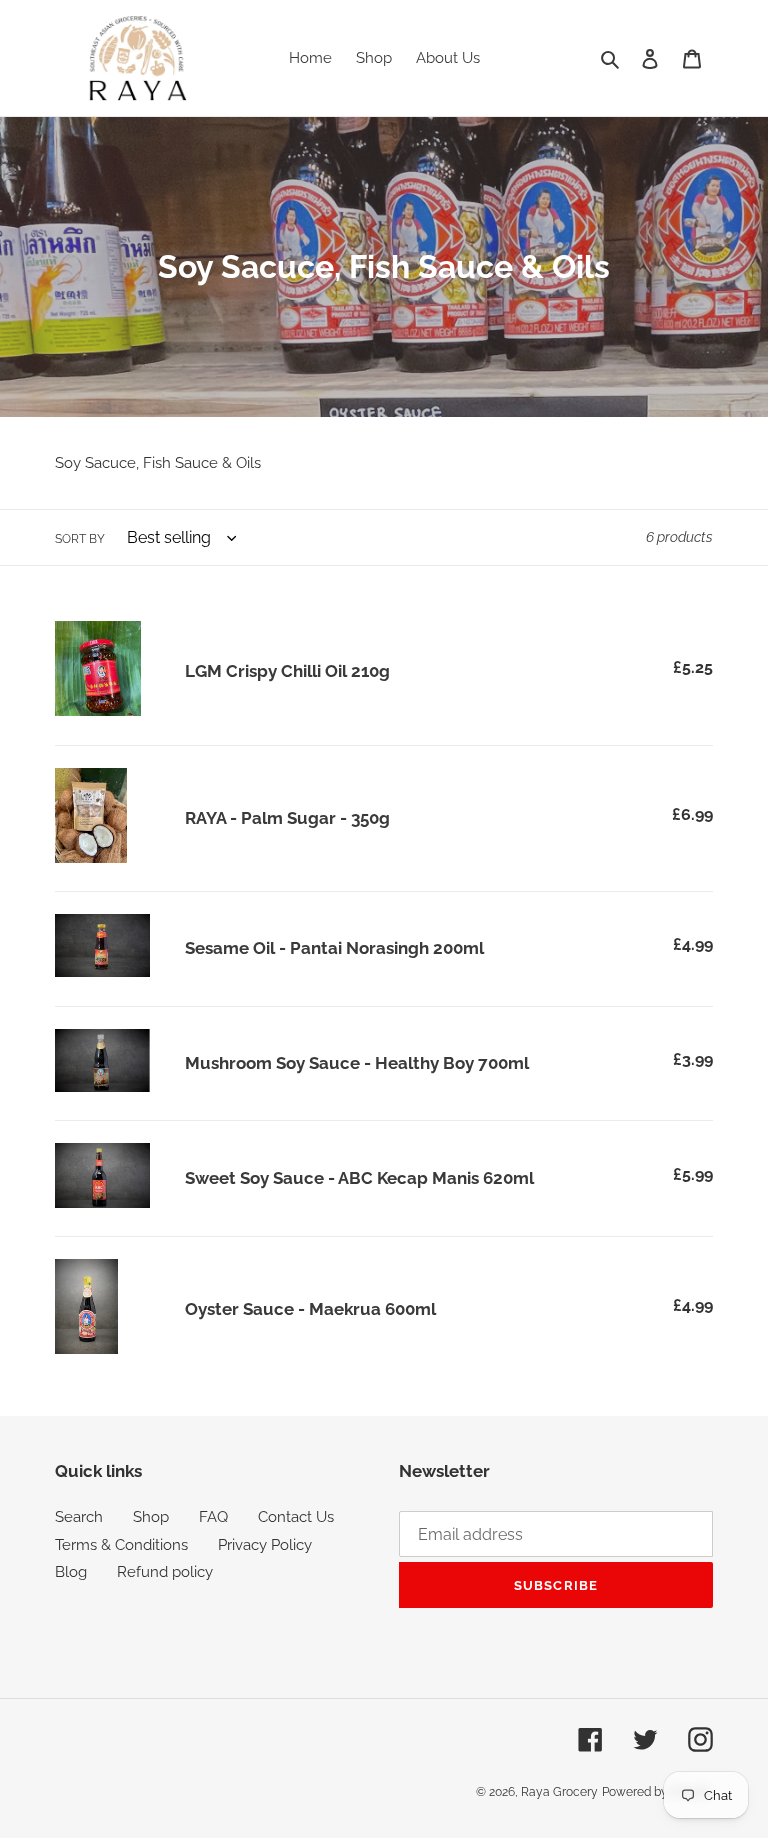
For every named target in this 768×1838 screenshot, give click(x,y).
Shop (151, 1517)
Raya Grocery (559, 1792)
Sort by (80, 539)
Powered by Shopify (657, 1792)
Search (79, 1517)
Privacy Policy (265, 1545)
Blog (71, 1572)
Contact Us (296, 1517)
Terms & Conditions (121, 1545)
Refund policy (165, 1572)
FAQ (213, 1517)
